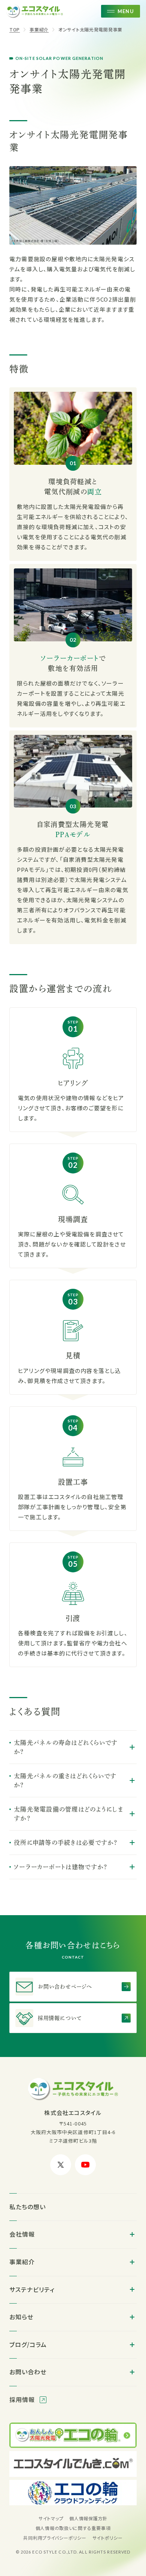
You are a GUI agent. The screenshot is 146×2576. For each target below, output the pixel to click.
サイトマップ (51, 2518)
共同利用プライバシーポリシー (55, 2538)
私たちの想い (28, 2207)
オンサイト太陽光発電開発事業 (90, 29)
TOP (15, 29)
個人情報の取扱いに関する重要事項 (73, 2528)
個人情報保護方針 (88, 2518)
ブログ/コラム (28, 2344)
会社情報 (22, 2234)
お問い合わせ (28, 2372)
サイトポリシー (108, 2538)
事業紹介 (39, 29)
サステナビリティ (32, 2289)
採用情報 (23, 2399)
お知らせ (21, 2317)
